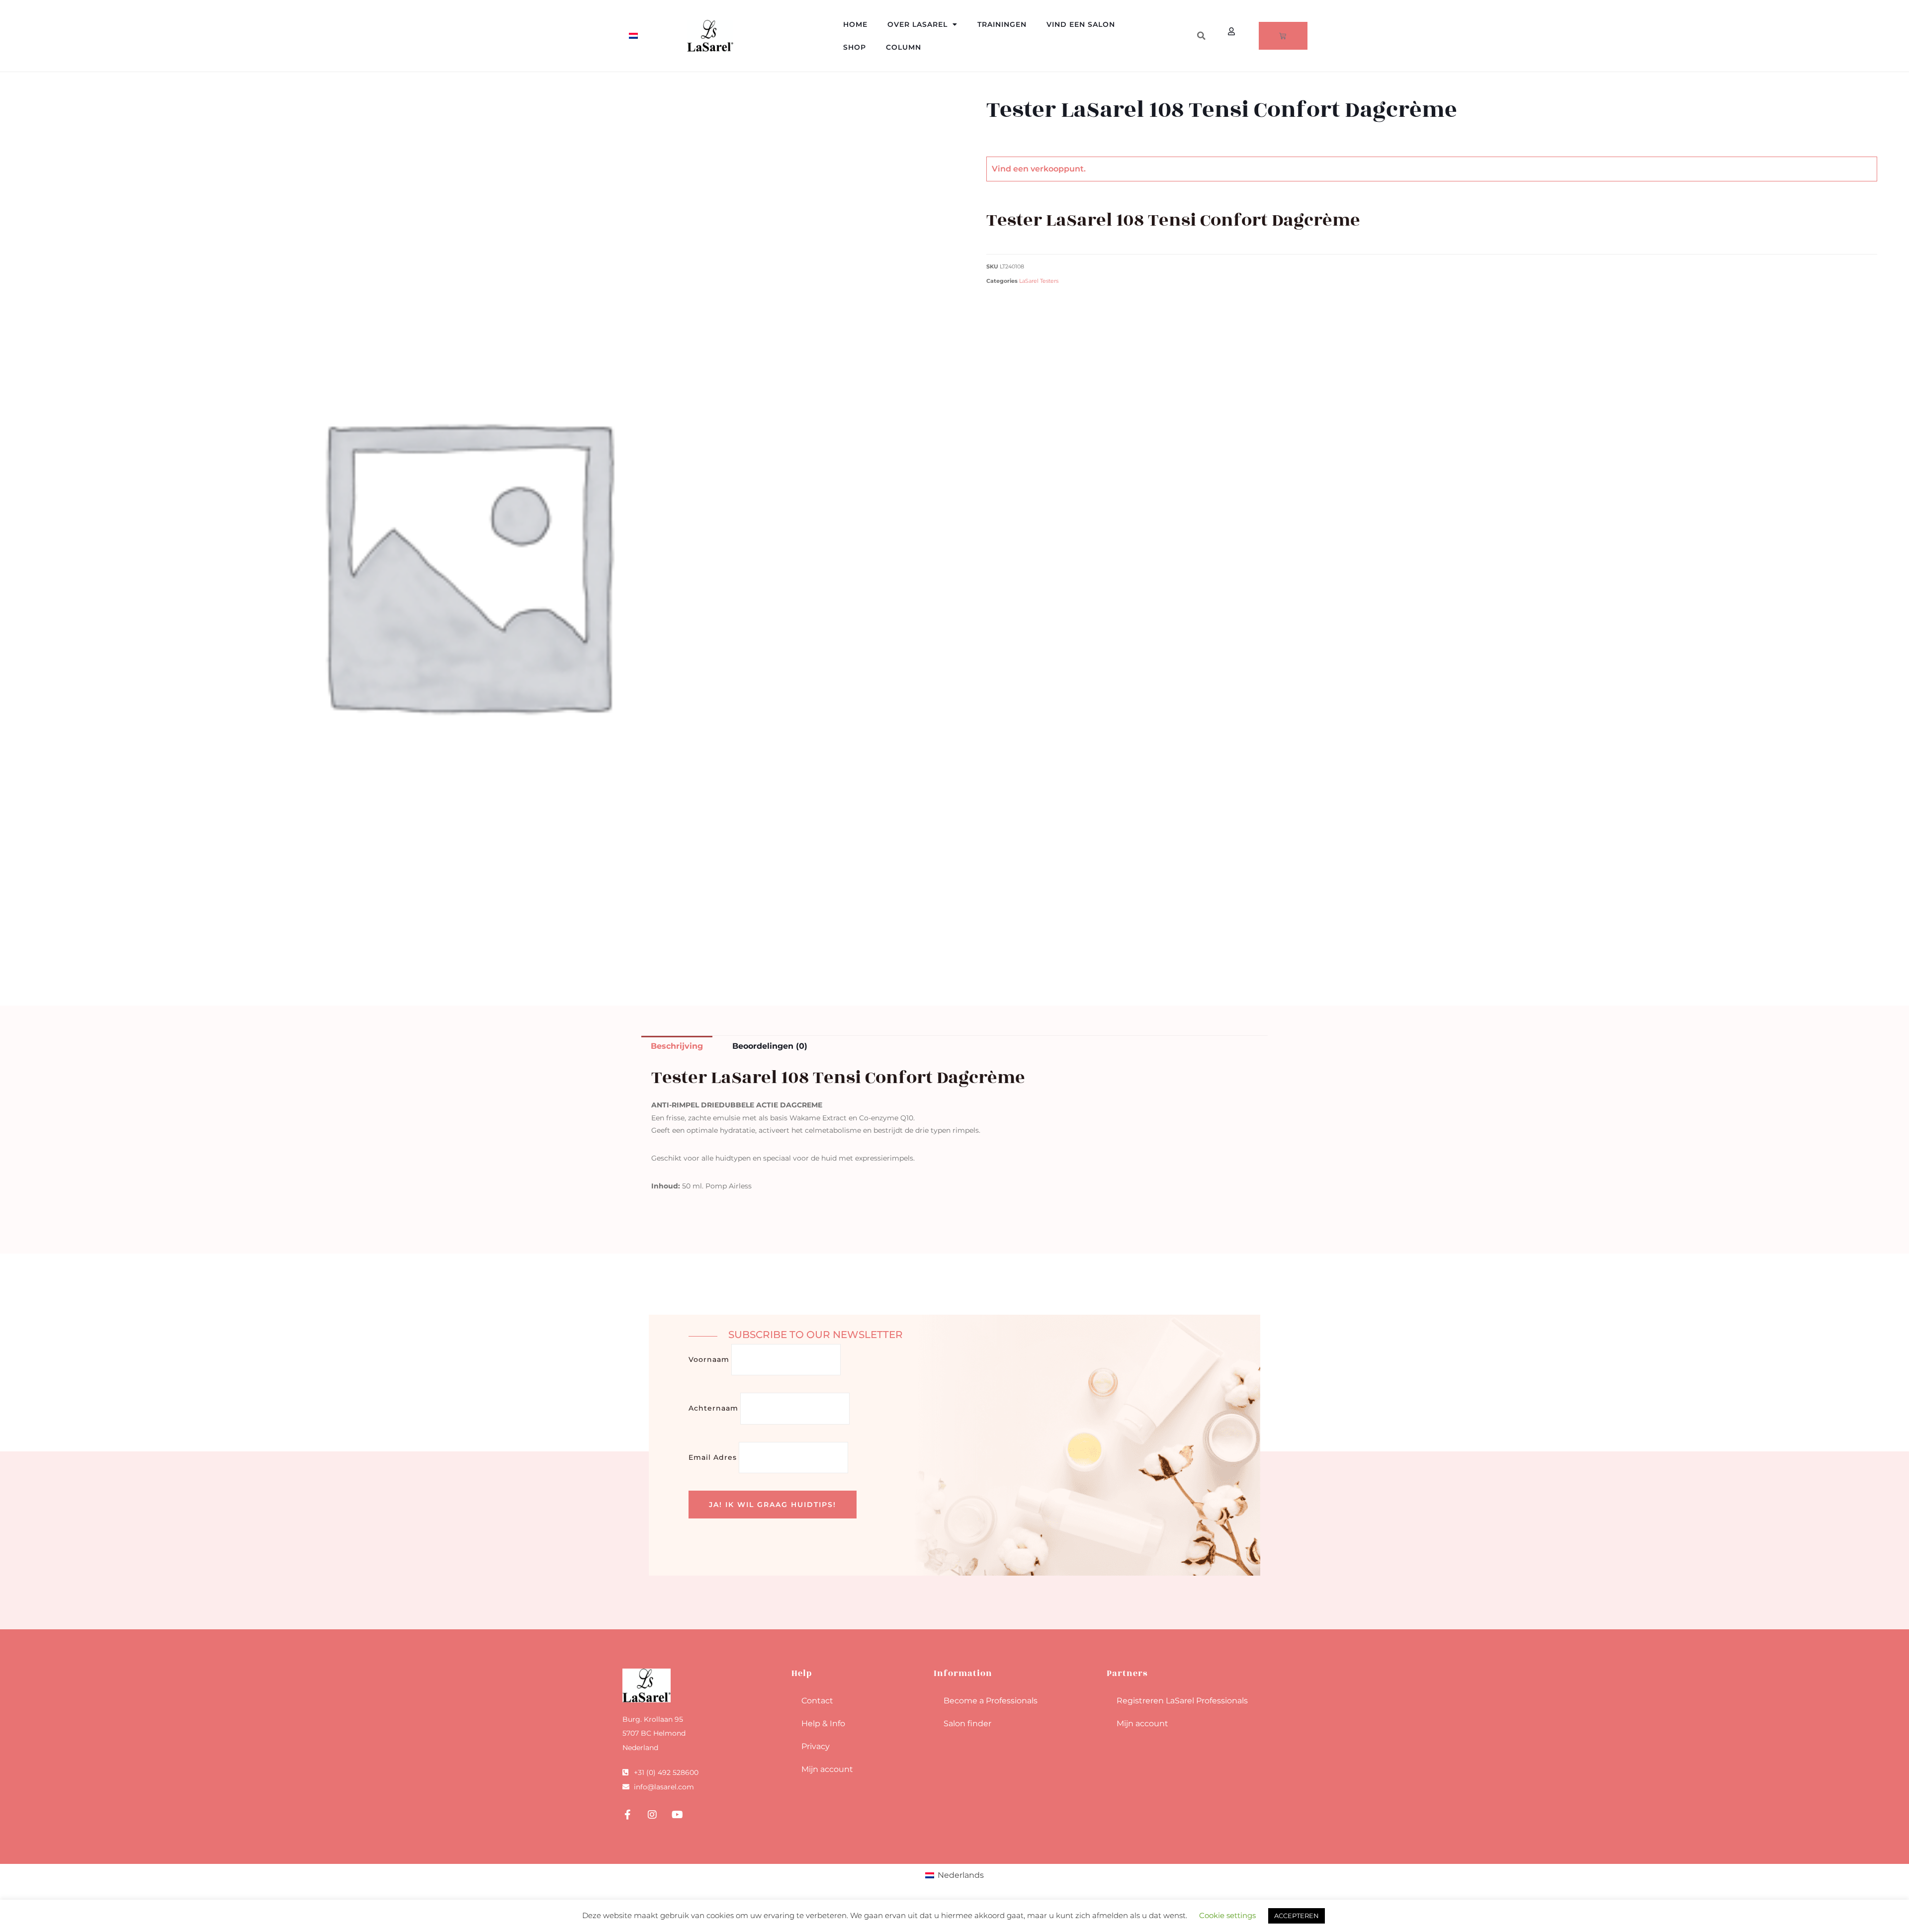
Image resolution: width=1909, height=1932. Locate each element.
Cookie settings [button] (1227, 1915)
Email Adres (713, 1457)
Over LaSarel (917, 24)
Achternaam (713, 1408)
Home (855, 24)
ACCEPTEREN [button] (1297, 1916)
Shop (855, 47)
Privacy (816, 1746)
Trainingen (1002, 24)
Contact (817, 1701)
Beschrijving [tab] (677, 1046)
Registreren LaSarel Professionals (1182, 1701)
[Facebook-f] (627, 1815)
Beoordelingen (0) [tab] (770, 1046)
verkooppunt (1057, 169)
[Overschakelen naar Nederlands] (633, 36)
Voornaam (709, 1359)
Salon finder (967, 1723)
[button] (1201, 36)
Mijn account (827, 1769)
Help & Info (823, 1723)
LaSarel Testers (1039, 281)
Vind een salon (1081, 24)
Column (904, 47)
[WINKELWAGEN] (1283, 36)
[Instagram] (652, 1815)
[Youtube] (677, 1815)
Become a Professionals (991, 1701)
